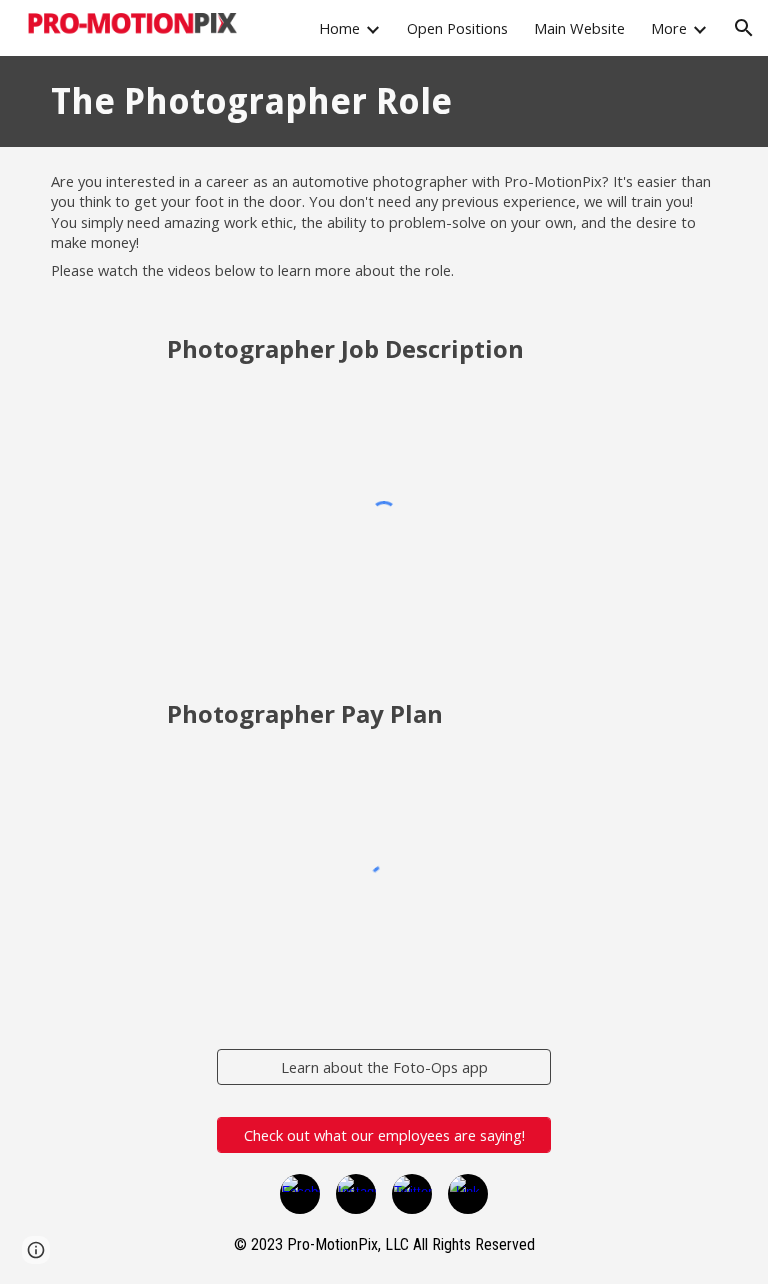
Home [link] (339, 28)
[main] (297, 101)
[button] (744, 28)
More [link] (669, 28)
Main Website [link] (579, 28)
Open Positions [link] (457, 28)
